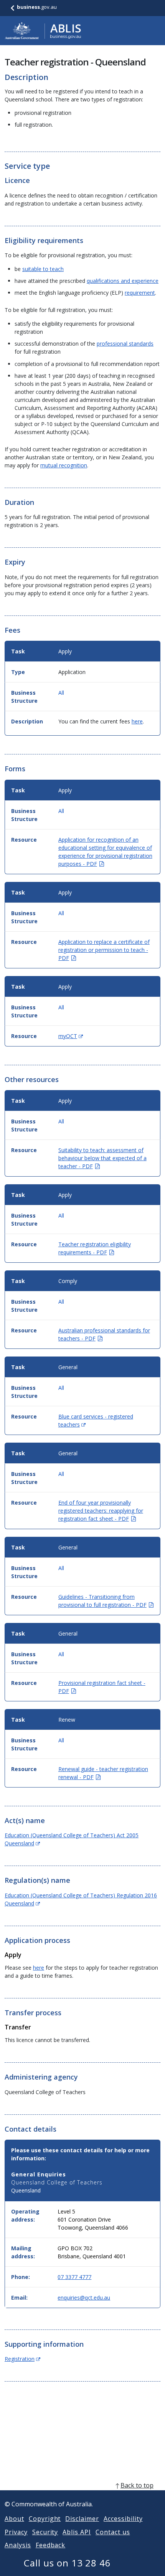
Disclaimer (82, 2519)
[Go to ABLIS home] (43, 31)
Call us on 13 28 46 (67, 2563)
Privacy (16, 2532)
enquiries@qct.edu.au (84, 2298)
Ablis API (77, 2532)
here (137, 721)
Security (45, 2532)
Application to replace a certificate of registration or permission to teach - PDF (104, 950)
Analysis (18, 2545)
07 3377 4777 (74, 2277)
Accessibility (123, 2519)
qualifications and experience (123, 281)
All (61, 693)
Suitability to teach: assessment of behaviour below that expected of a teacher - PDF (102, 1158)
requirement (140, 293)
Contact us (113, 2532)
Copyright (45, 2519)
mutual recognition (64, 465)
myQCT (71, 1036)
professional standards (125, 344)
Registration (22, 2359)
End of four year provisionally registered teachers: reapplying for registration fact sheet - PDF (101, 1511)
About (14, 2519)
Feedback (51, 2545)
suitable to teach (43, 269)
